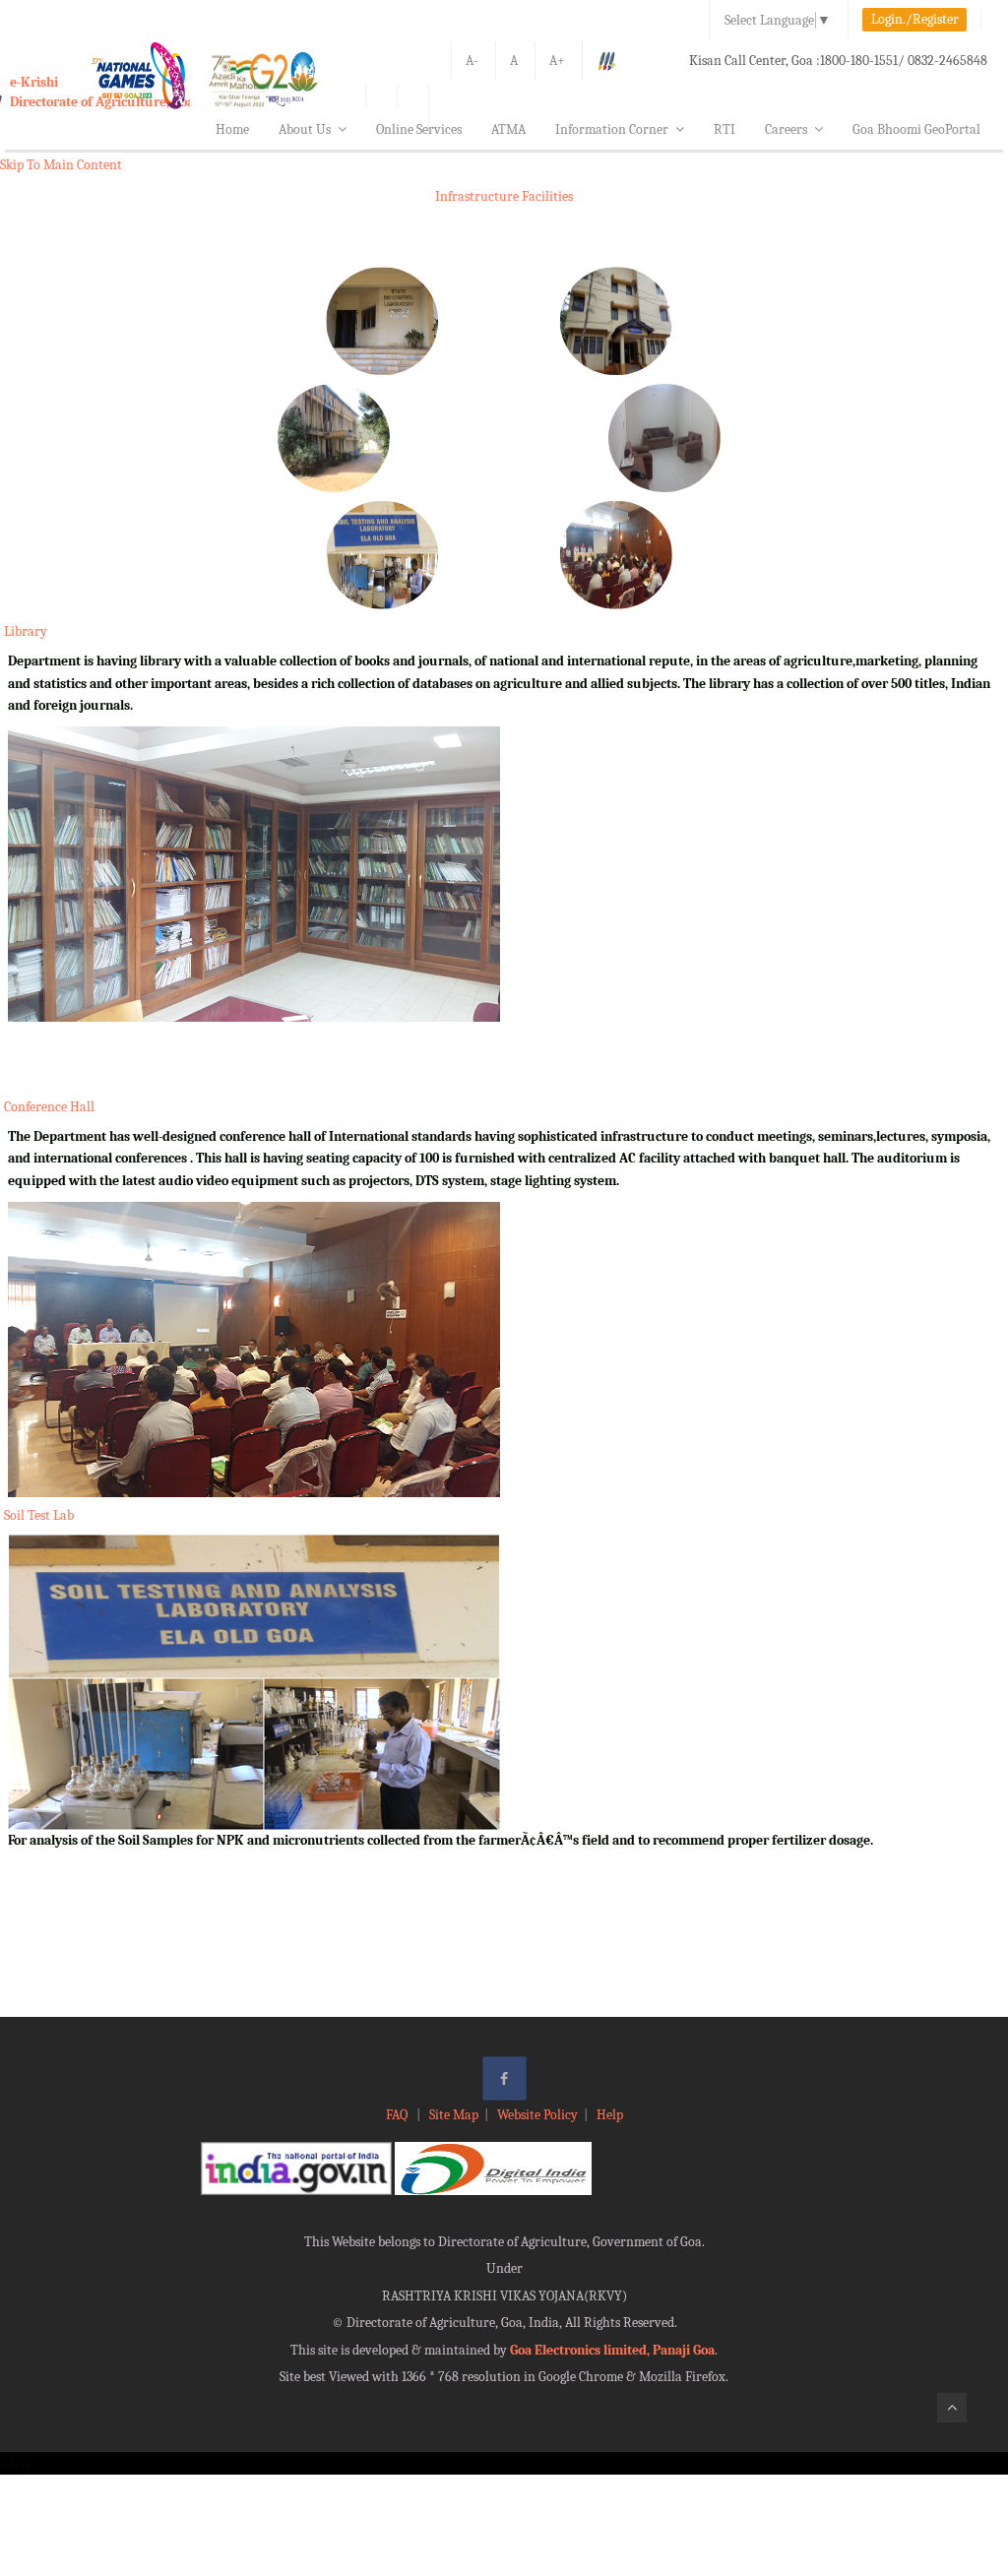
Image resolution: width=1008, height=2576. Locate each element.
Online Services (419, 129)
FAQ (398, 2115)
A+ (557, 61)
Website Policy (537, 2115)
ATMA (508, 129)
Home (232, 129)
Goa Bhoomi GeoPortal (916, 129)
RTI (724, 129)
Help (610, 2115)
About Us (305, 129)
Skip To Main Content (61, 165)
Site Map (454, 2115)
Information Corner (612, 129)
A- (472, 61)
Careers (786, 129)
